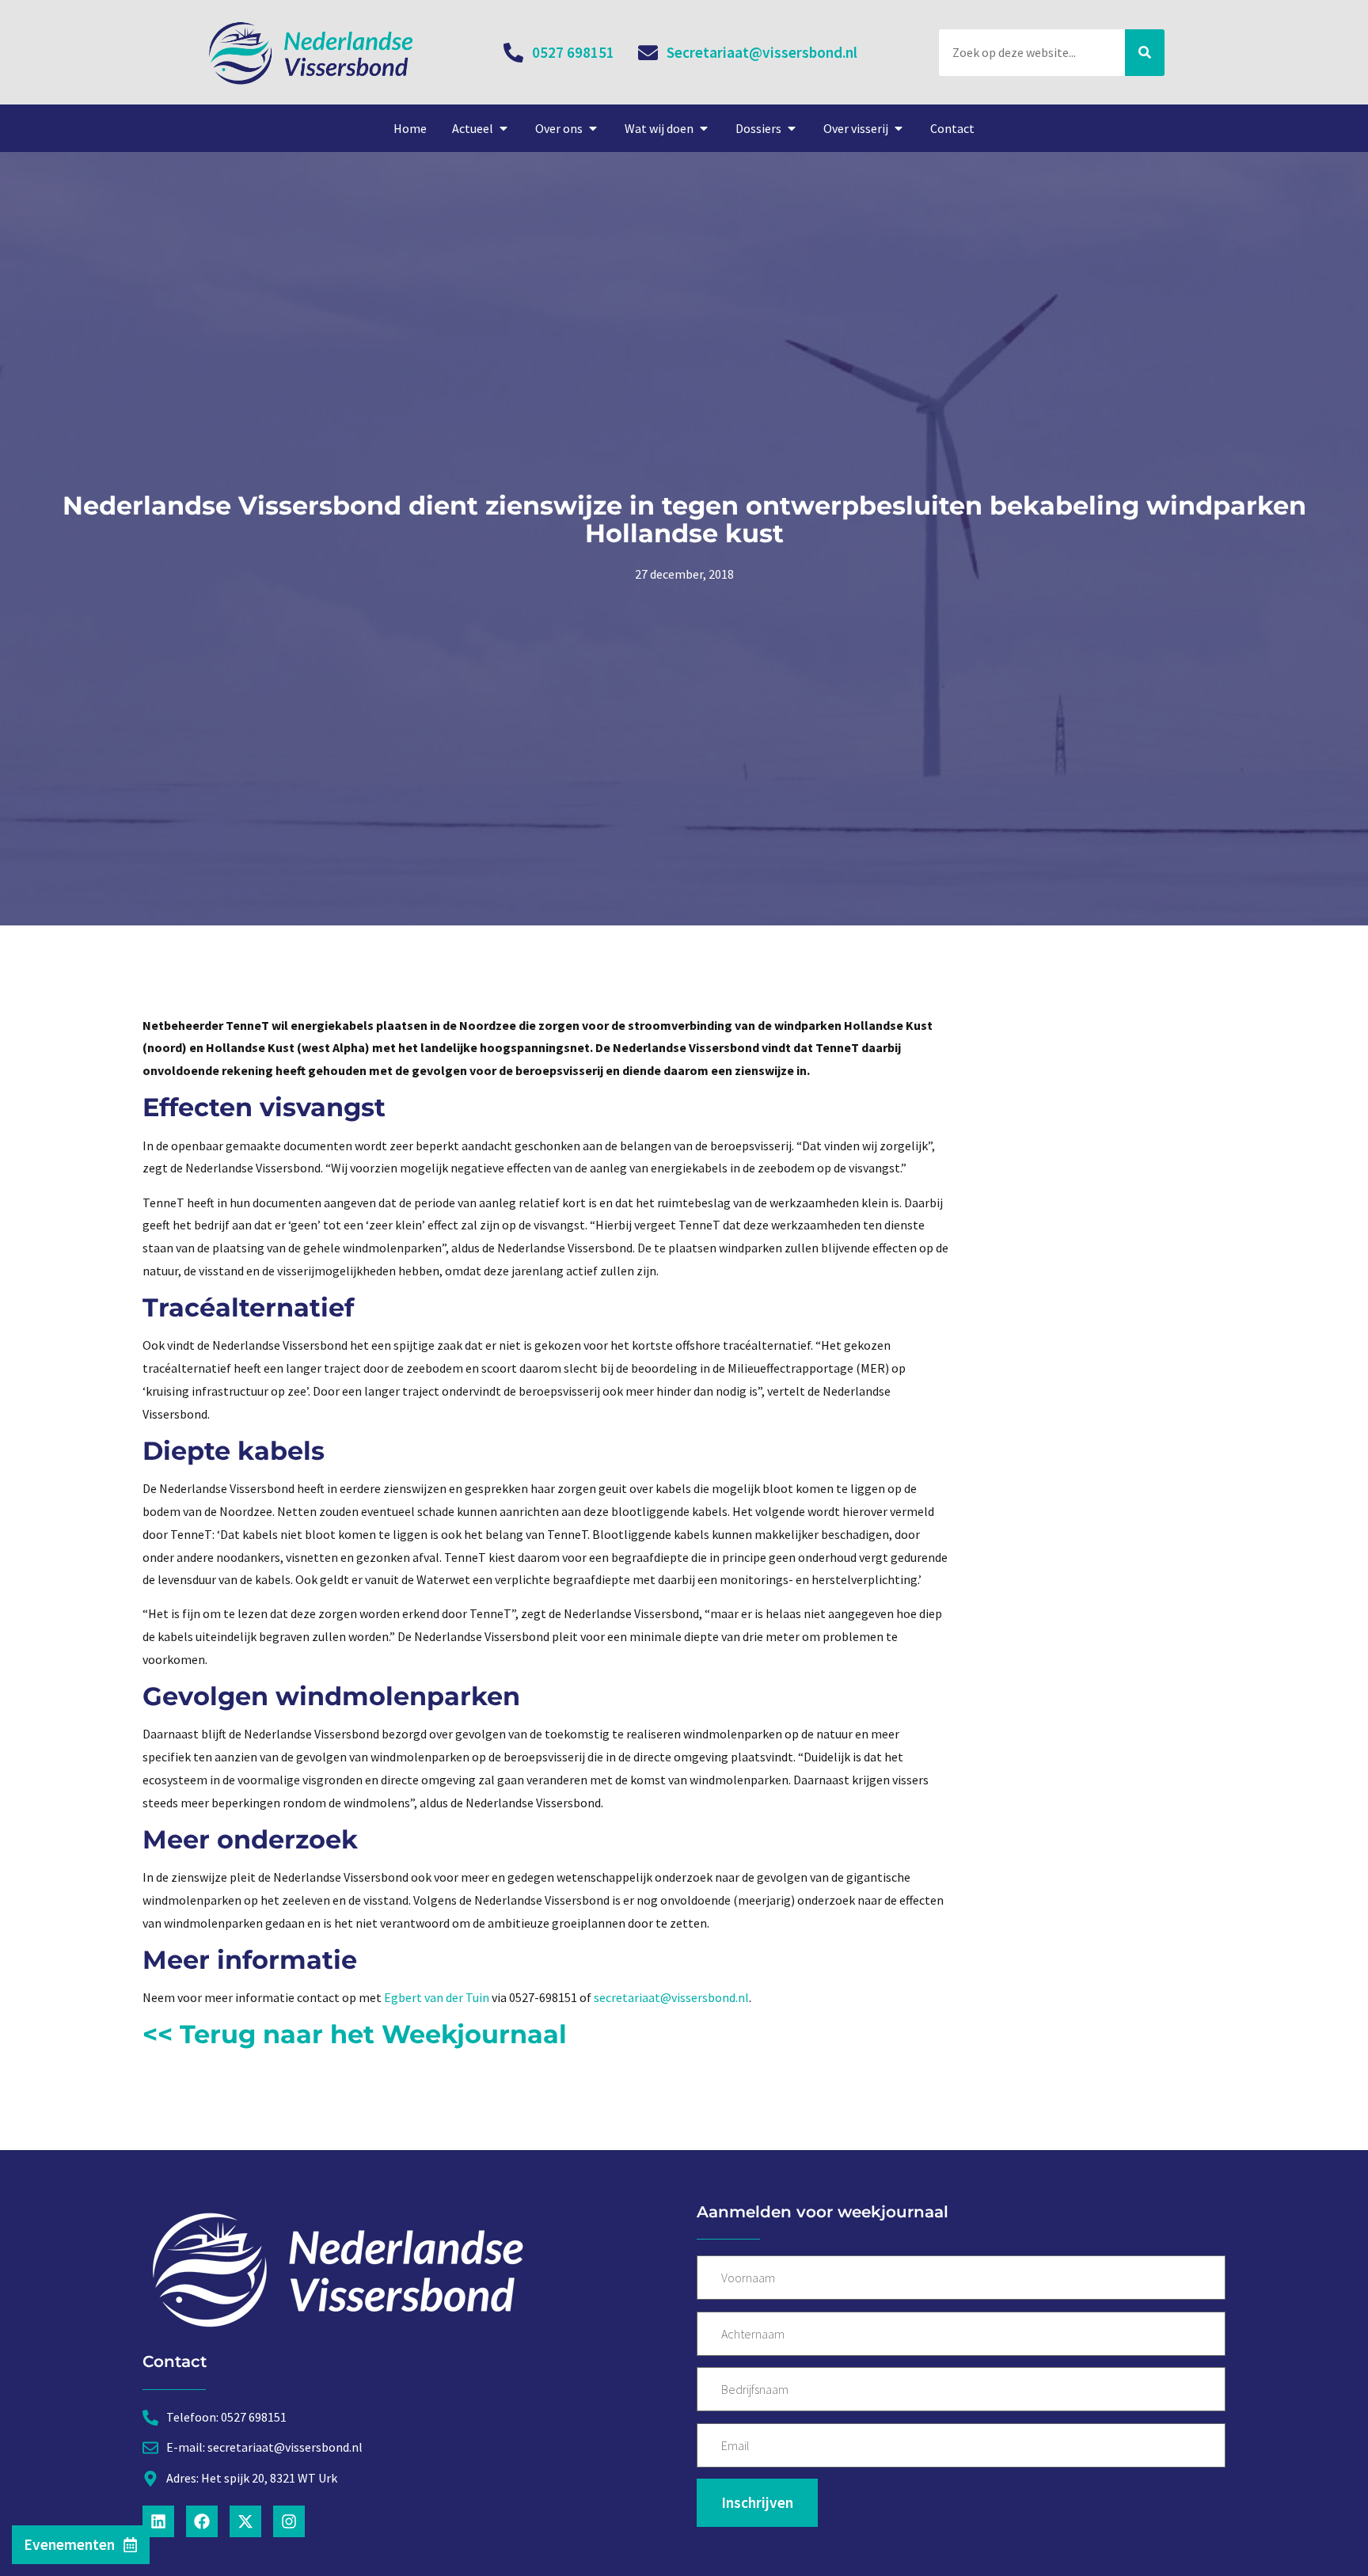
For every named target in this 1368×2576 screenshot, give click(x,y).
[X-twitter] (245, 2521)
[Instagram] (289, 2521)
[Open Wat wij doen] (704, 128)
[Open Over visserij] (899, 128)
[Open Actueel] (503, 128)
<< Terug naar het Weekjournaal (355, 2034)
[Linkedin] (158, 2521)
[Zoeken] (1145, 53)
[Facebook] (202, 2521)
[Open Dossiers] (792, 128)
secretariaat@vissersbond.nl (671, 1997)
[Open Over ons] (593, 128)
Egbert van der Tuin (437, 1997)
